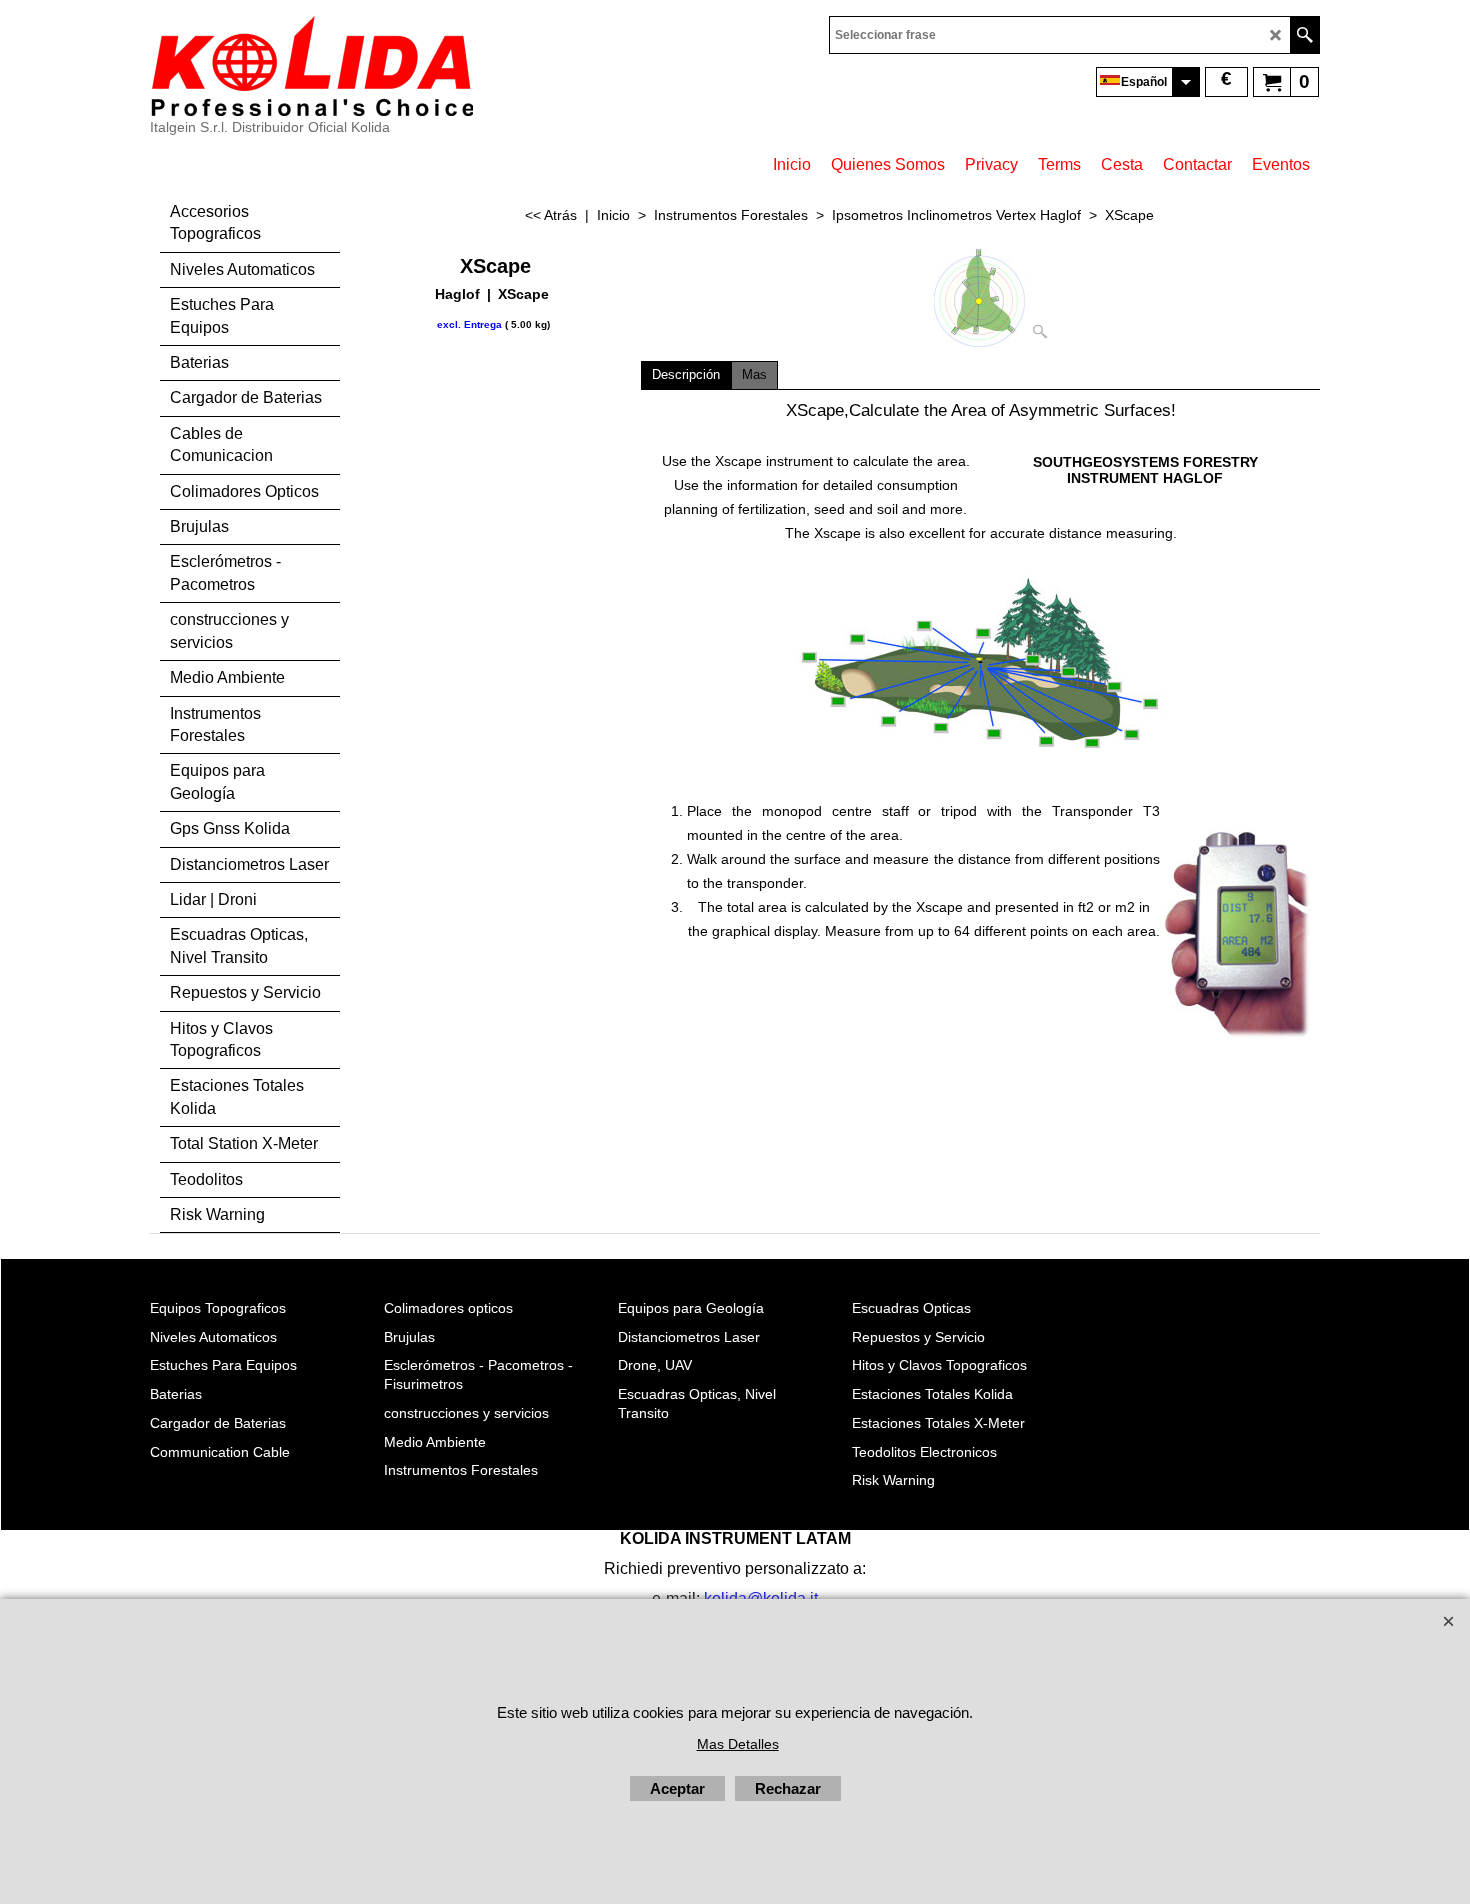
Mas (754, 375)
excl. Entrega (469, 324)
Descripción (686, 375)
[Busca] (1304, 35)
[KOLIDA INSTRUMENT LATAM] (311, 66)
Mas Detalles (738, 1744)
